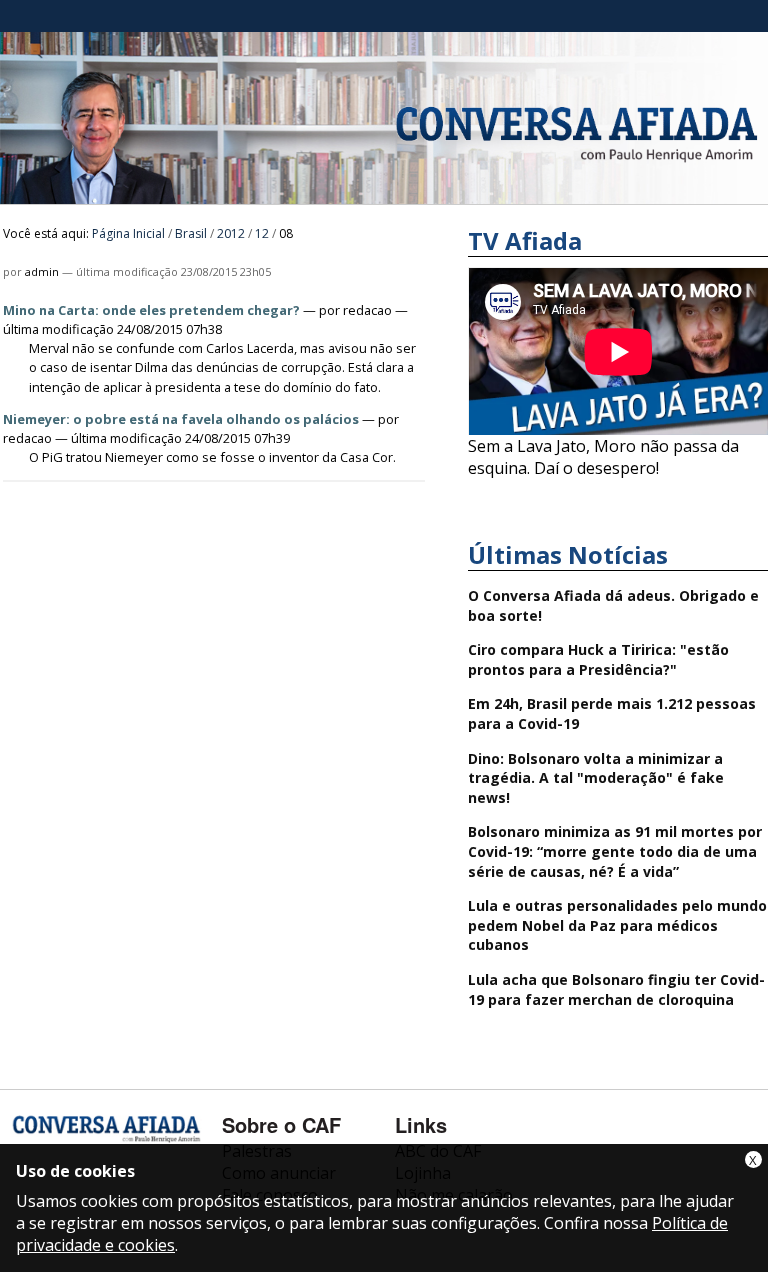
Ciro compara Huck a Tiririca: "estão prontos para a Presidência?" (598, 659)
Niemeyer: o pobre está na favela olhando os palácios (181, 419)
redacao (367, 310)
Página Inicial (128, 233)
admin (42, 271)
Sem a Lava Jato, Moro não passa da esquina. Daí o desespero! (603, 457)
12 (262, 233)
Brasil (191, 233)
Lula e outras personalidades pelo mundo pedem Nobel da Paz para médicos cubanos (617, 925)
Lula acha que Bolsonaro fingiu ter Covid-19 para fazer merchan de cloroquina (616, 989)
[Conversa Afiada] (384, 193)
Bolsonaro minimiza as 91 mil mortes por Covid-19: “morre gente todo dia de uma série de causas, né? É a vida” (615, 851)
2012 (231, 233)
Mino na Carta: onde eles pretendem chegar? (151, 310)
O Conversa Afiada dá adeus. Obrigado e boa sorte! (613, 605)
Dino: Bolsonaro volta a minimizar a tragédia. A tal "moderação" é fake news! (596, 778)
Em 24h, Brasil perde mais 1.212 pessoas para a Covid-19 (612, 713)
